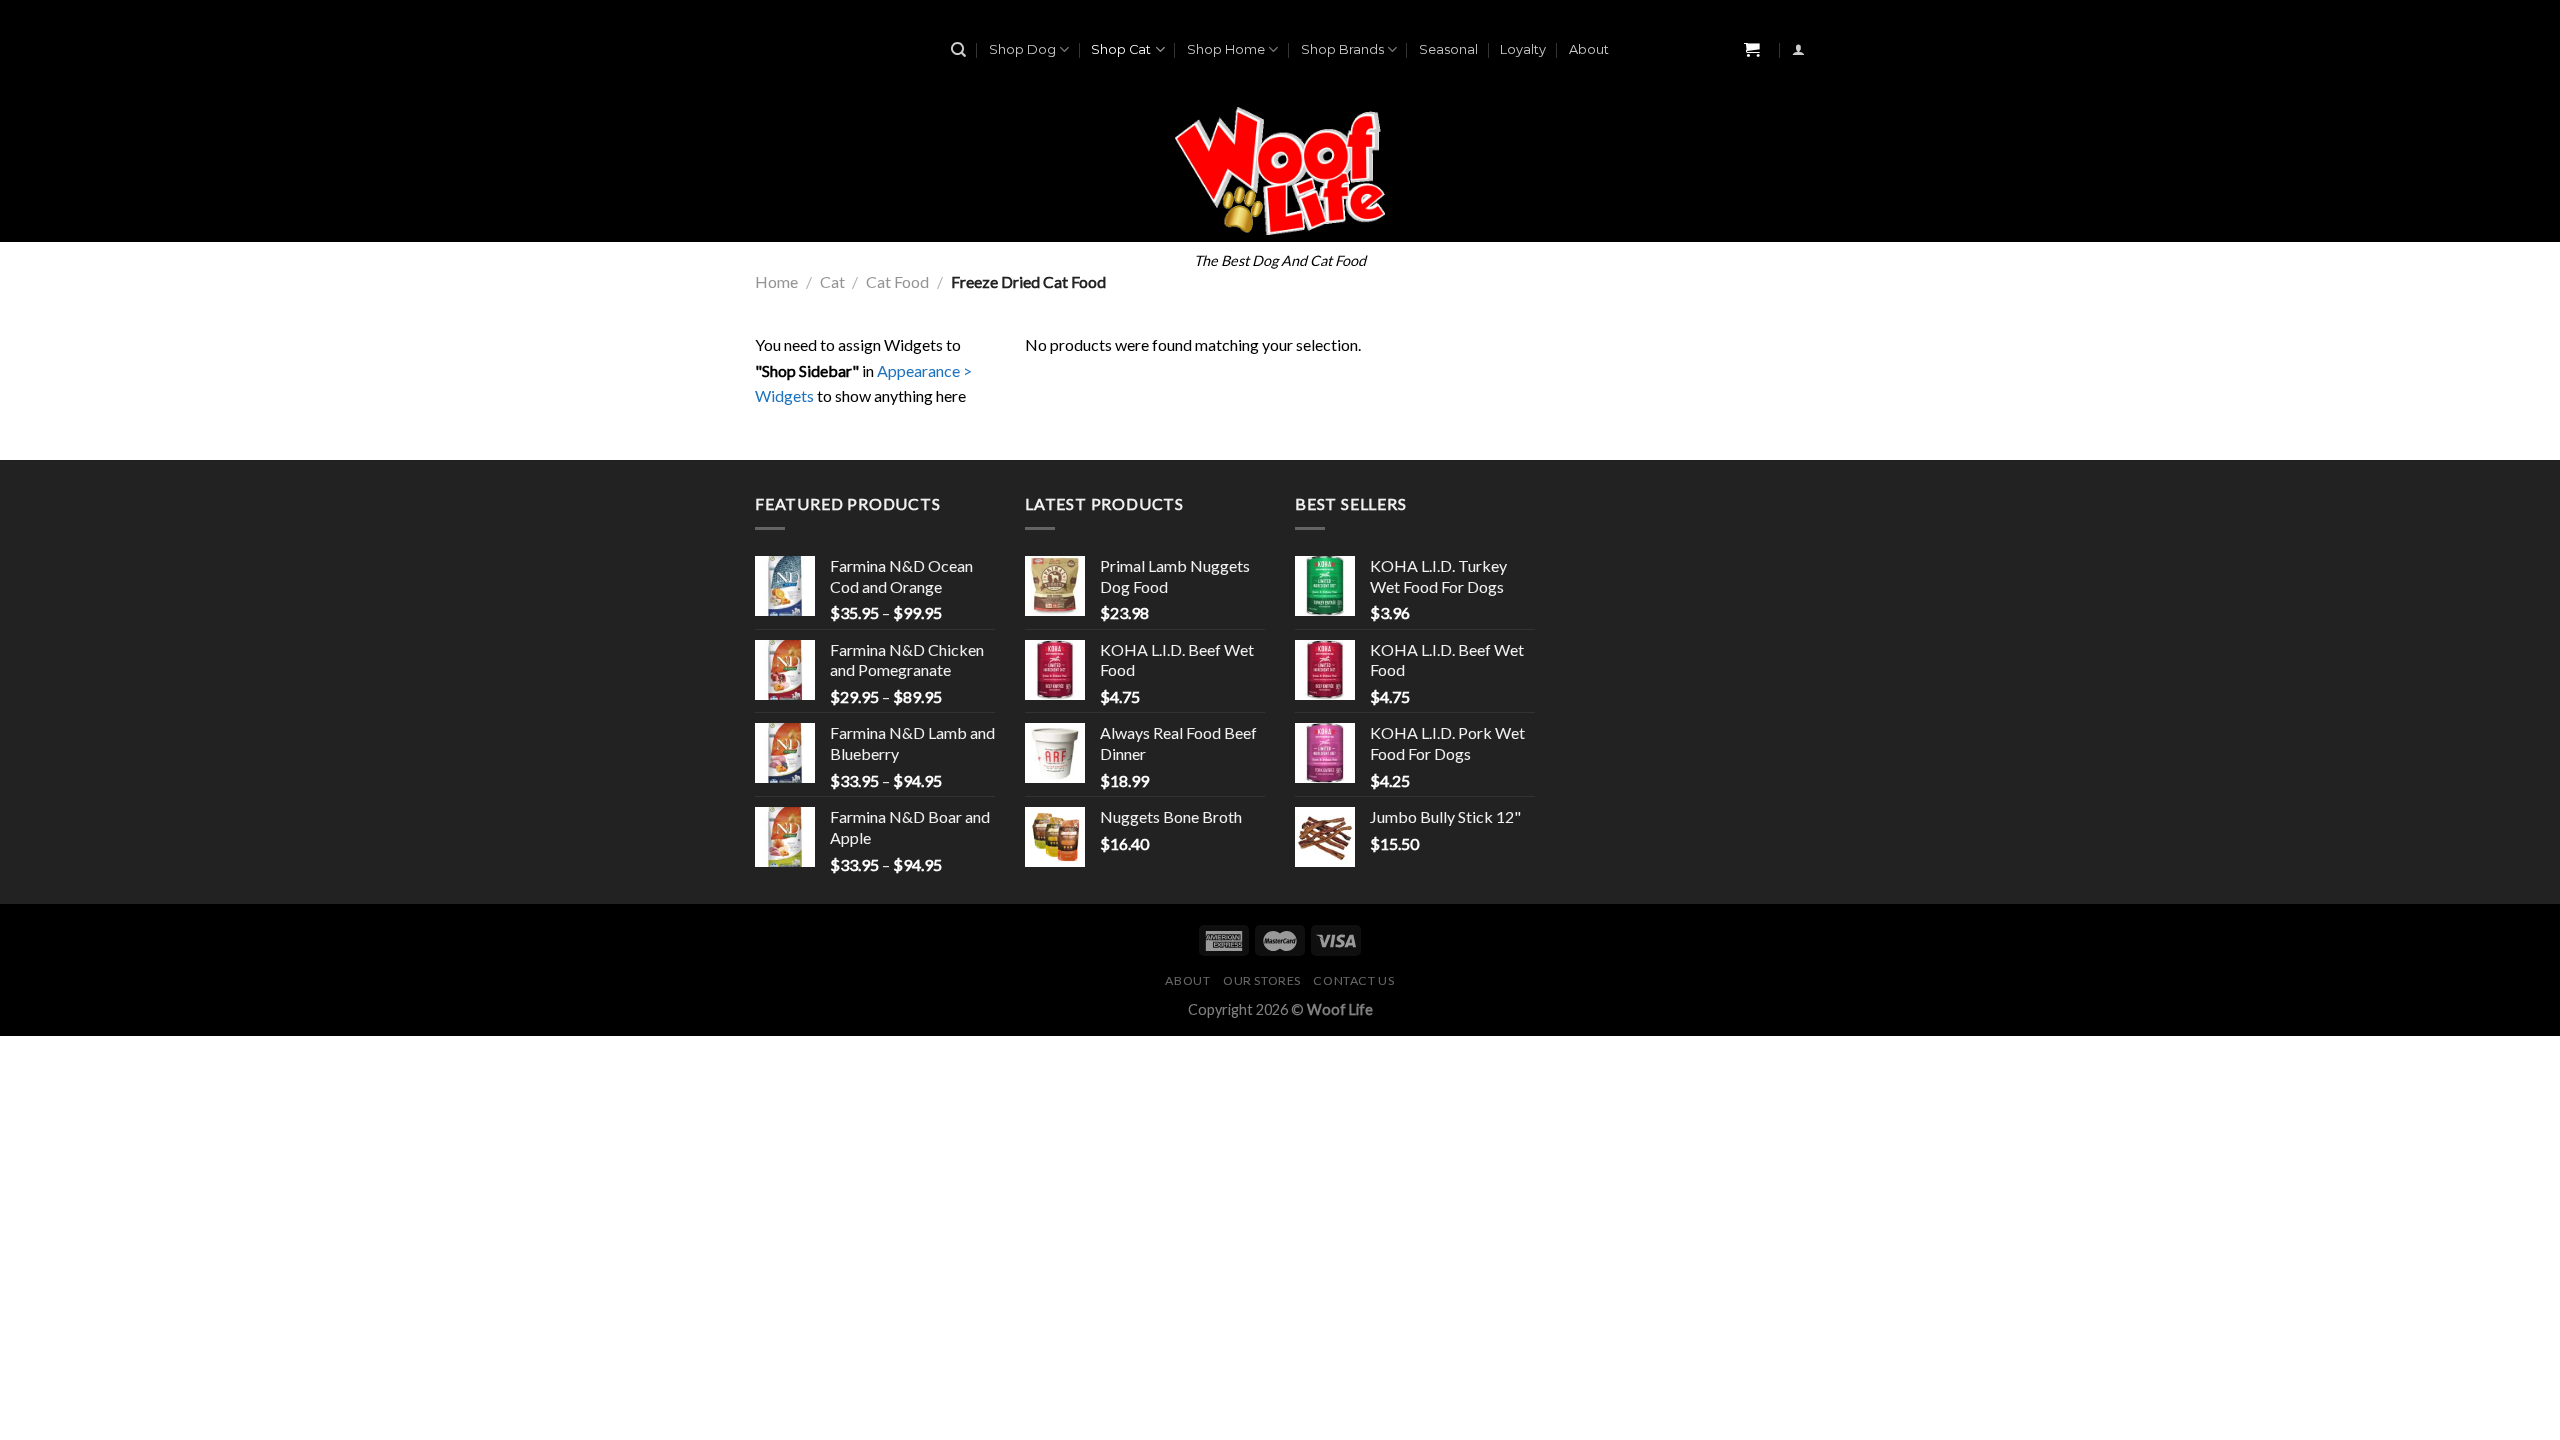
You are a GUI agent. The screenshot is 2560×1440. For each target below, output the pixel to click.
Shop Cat (1121, 49)
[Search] (958, 50)
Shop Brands (1342, 49)
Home (776, 281)
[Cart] (1752, 50)
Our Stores (1262, 980)
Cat (832, 281)
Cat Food (897, 281)
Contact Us (1353, 980)
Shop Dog (1022, 49)
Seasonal (1448, 49)
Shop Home (1226, 49)
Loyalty (1523, 49)
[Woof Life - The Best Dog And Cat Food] (1280, 171)
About (1589, 49)
